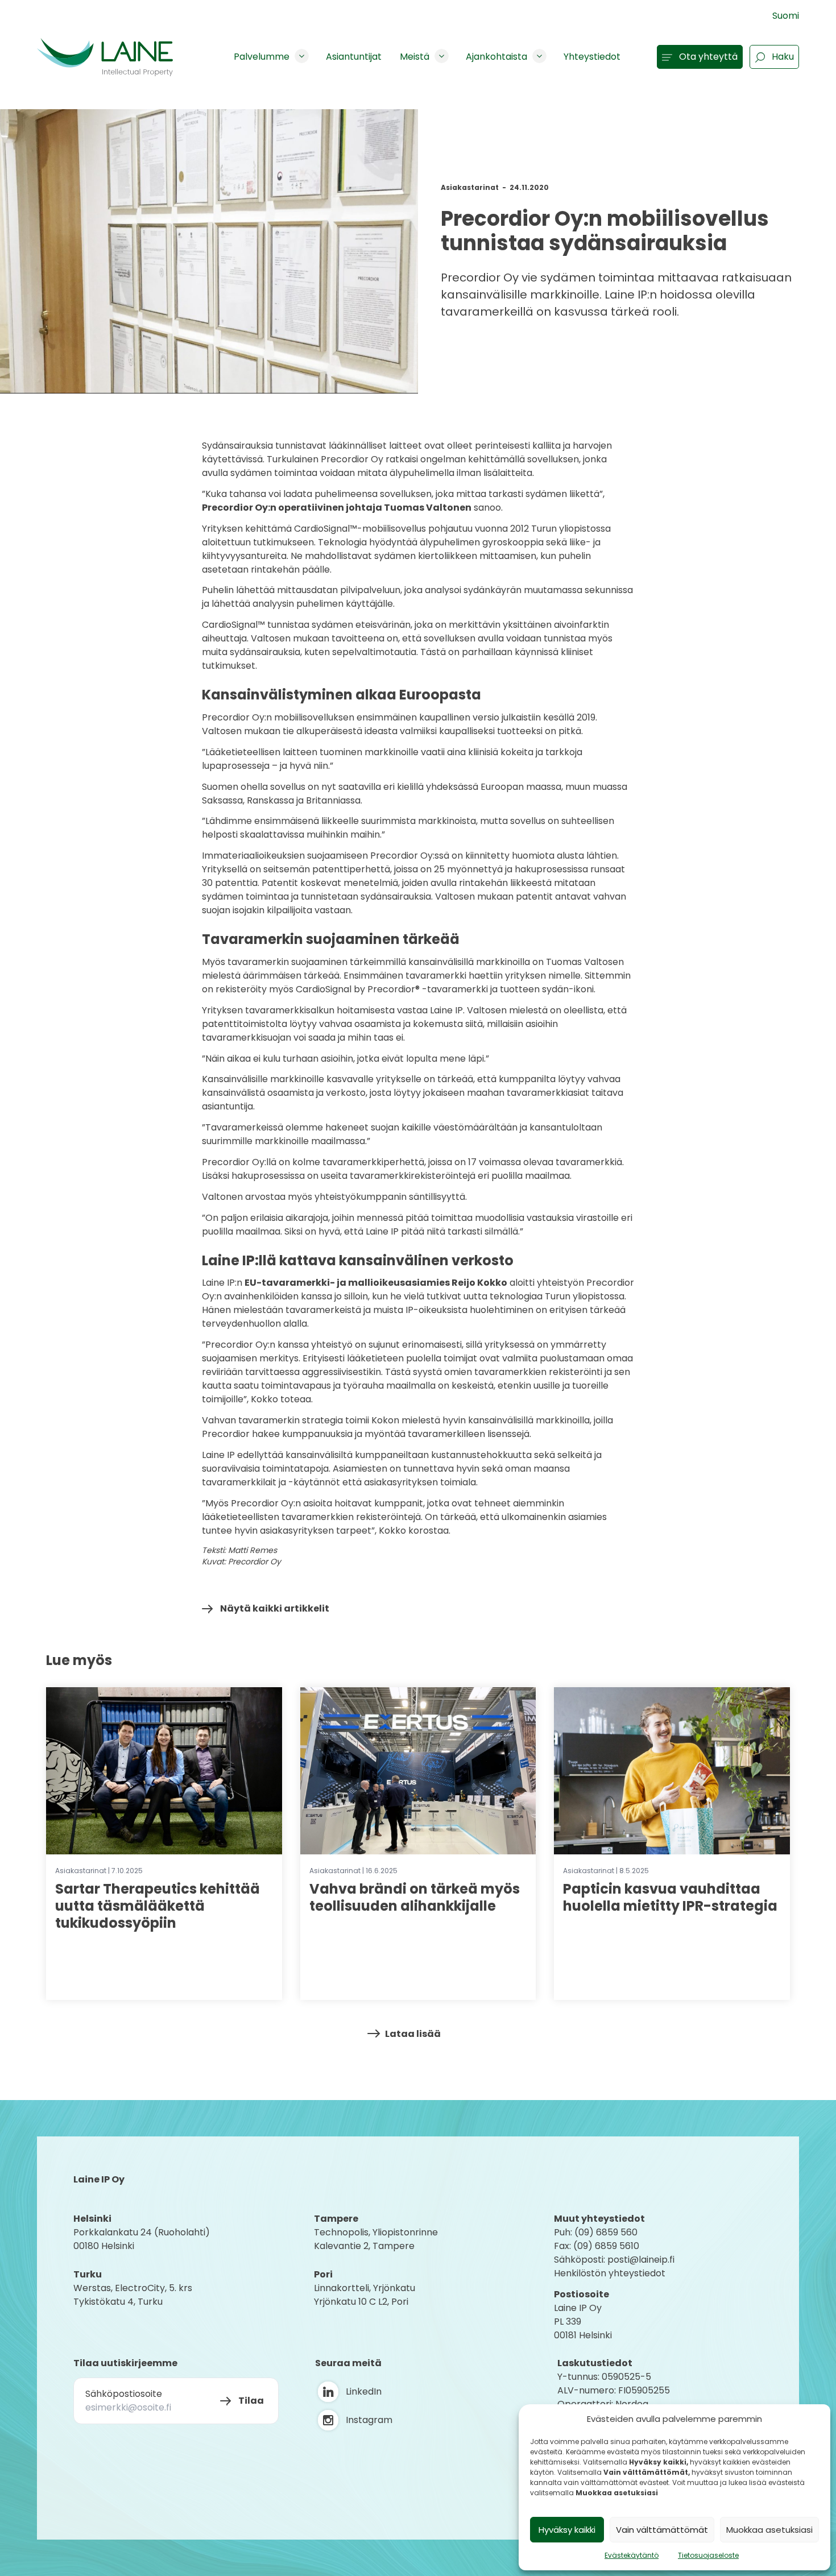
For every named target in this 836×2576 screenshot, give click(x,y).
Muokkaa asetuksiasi (769, 2530)
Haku (783, 57)
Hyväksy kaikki (567, 2530)
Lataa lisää (413, 2034)
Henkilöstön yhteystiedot (610, 2273)
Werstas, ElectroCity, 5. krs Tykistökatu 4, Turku (134, 2295)
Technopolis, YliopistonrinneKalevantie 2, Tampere (376, 2239)
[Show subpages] (302, 56)
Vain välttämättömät (662, 2530)
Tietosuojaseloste (708, 2555)
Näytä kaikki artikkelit (275, 1608)
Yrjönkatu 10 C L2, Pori (361, 2302)
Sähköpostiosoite (124, 2394)
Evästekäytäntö (632, 2555)
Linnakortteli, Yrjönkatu (365, 2288)
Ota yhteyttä (708, 57)
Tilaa (251, 2401)
